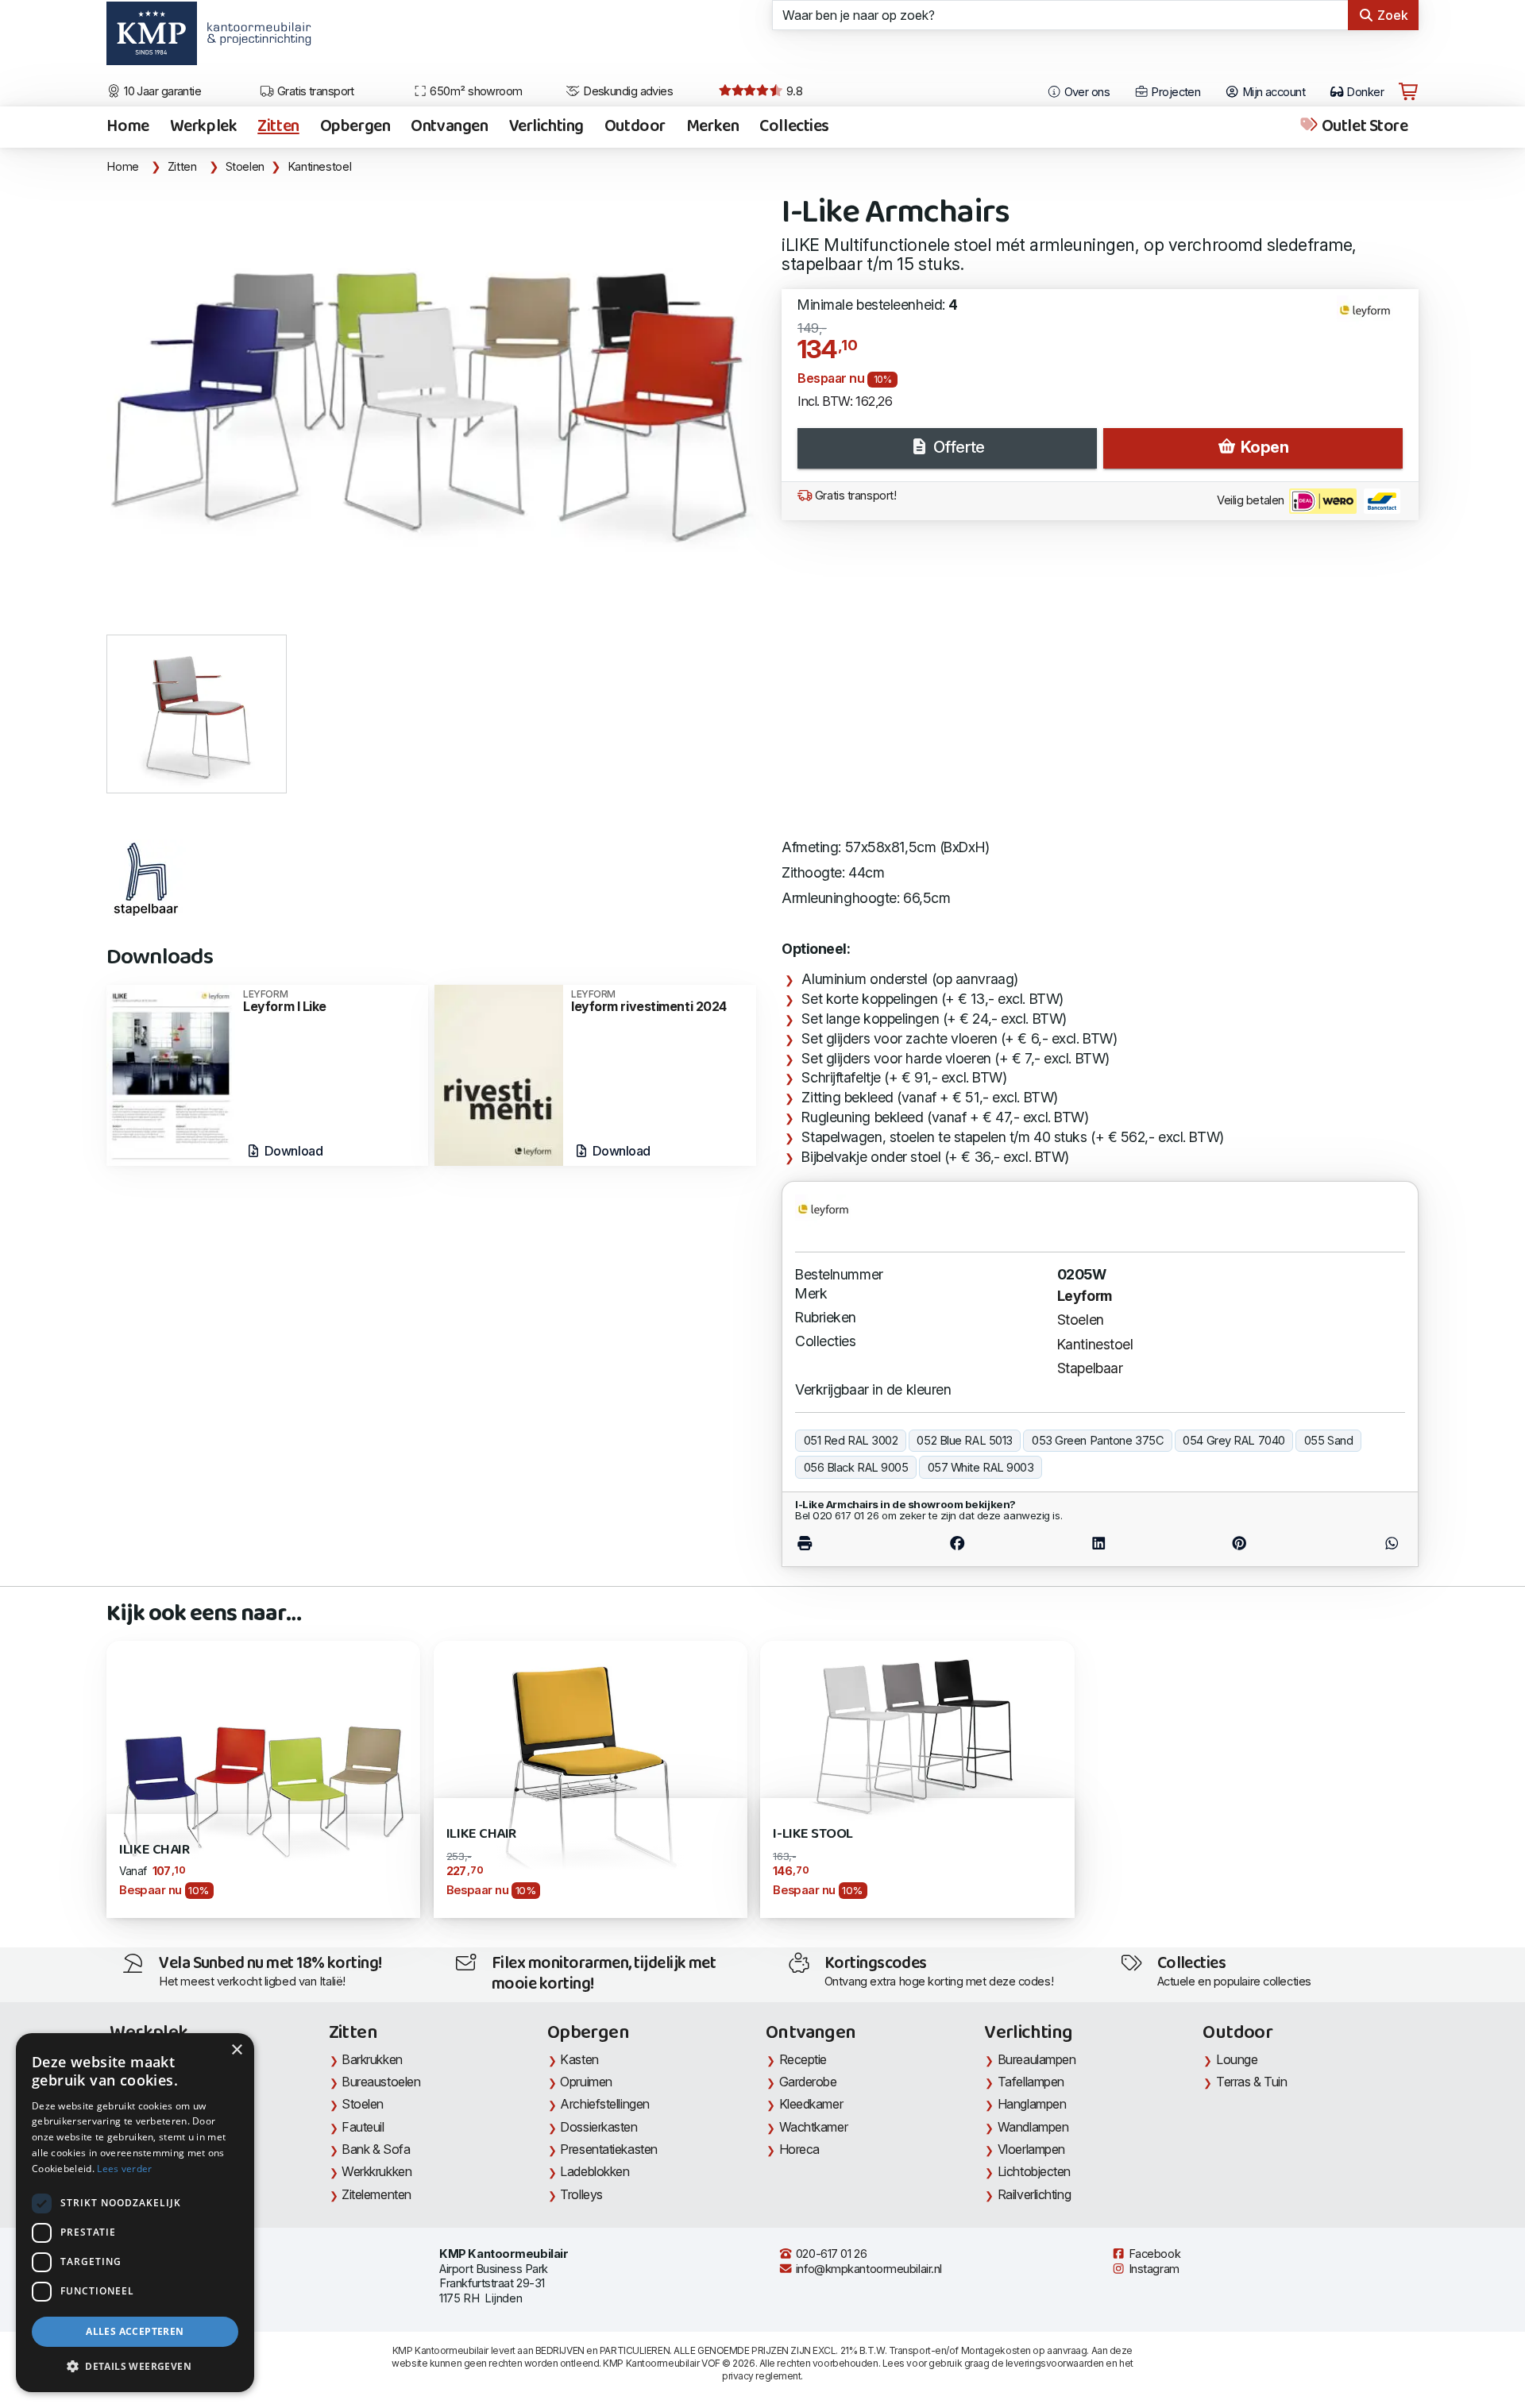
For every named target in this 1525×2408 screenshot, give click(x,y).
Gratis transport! (854, 496)
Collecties (794, 127)
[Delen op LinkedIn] (1099, 1544)
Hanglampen (1032, 2104)
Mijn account (1272, 92)
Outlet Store (1363, 127)
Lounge (1237, 2059)
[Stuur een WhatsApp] (1356, 1544)
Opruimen (586, 2082)
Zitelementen (376, 2194)
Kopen (1262, 447)
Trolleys (581, 2194)
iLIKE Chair (154, 1850)
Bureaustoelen (381, 2082)
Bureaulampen (1037, 2059)
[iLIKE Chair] (263, 1778)
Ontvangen (449, 127)
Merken (712, 127)
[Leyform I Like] (171, 1074)
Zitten (278, 127)
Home (127, 127)
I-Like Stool (813, 1834)
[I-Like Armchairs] (434, 398)
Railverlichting (1034, 2194)
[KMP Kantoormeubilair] (151, 39)
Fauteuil (363, 2127)
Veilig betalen (1252, 500)
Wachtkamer (814, 2127)
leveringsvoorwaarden (1055, 2363)
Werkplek (204, 127)
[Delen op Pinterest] (1239, 1544)
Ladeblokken (595, 2171)
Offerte (957, 447)
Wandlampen (1033, 2127)
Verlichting (546, 127)
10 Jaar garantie (162, 91)
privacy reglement (761, 2376)
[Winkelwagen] (1408, 92)
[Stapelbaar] (146, 879)
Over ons (1085, 92)
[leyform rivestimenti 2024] (499, 1074)
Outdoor (635, 127)
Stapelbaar (1090, 1368)
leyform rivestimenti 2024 (649, 1001)
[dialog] (135, 2213)
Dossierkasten (598, 2127)
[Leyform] (1371, 318)
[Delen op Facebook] (957, 1544)
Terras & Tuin (1251, 2082)
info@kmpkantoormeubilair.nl (867, 2269)
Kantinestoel (320, 167)
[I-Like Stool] (917, 1735)
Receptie (803, 2059)
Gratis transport (314, 91)
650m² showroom (475, 91)
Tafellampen (1031, 2082)
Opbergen (355, 127)
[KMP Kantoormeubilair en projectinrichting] (255, 39)
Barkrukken (372, 2059)
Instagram (1152, 2269)
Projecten (1174, 92)
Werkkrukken (376, 2171)
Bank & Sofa (376, 2149)
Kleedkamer (811, 2104)
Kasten (579, 2059)
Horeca (799, 2149)
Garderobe (808, 2082)
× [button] (236, 2050)
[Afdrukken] (841, 1544)
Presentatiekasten (608, 2149)
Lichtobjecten (1034, 2171)
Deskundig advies (627, 91)
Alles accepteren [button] (135, 2331)
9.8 (793, 91)
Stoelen (245, 167)
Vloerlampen (1031, 2149)
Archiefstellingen (604, 2104)
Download (292, 1151)
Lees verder (124, 2169)
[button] (135, 2367)
